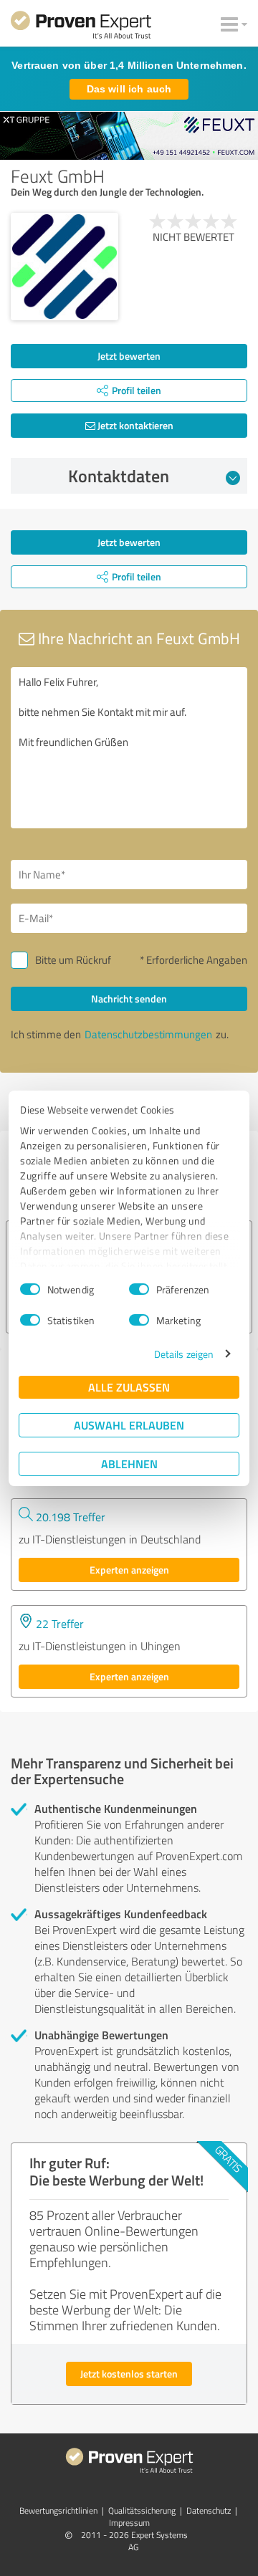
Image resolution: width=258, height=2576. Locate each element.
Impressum (129, 2523)
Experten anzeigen (129, 1570)
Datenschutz (209, 2510)
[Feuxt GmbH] (64, 267)
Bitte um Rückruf (73, 960)
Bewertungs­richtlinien (58, 2510)
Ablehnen (129, 1464)
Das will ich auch (129, 89)
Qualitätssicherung (142, 2510)
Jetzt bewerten (129, 356)
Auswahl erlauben (129, 1425)
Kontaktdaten (119, 476)
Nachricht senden (129, 999)
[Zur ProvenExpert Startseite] (81, 27)
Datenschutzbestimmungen (148, 1034)
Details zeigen (184, 1354)
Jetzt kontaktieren (134, 425)
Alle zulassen (129, 1387)
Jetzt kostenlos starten (129, 2374)
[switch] (139, 1289)
